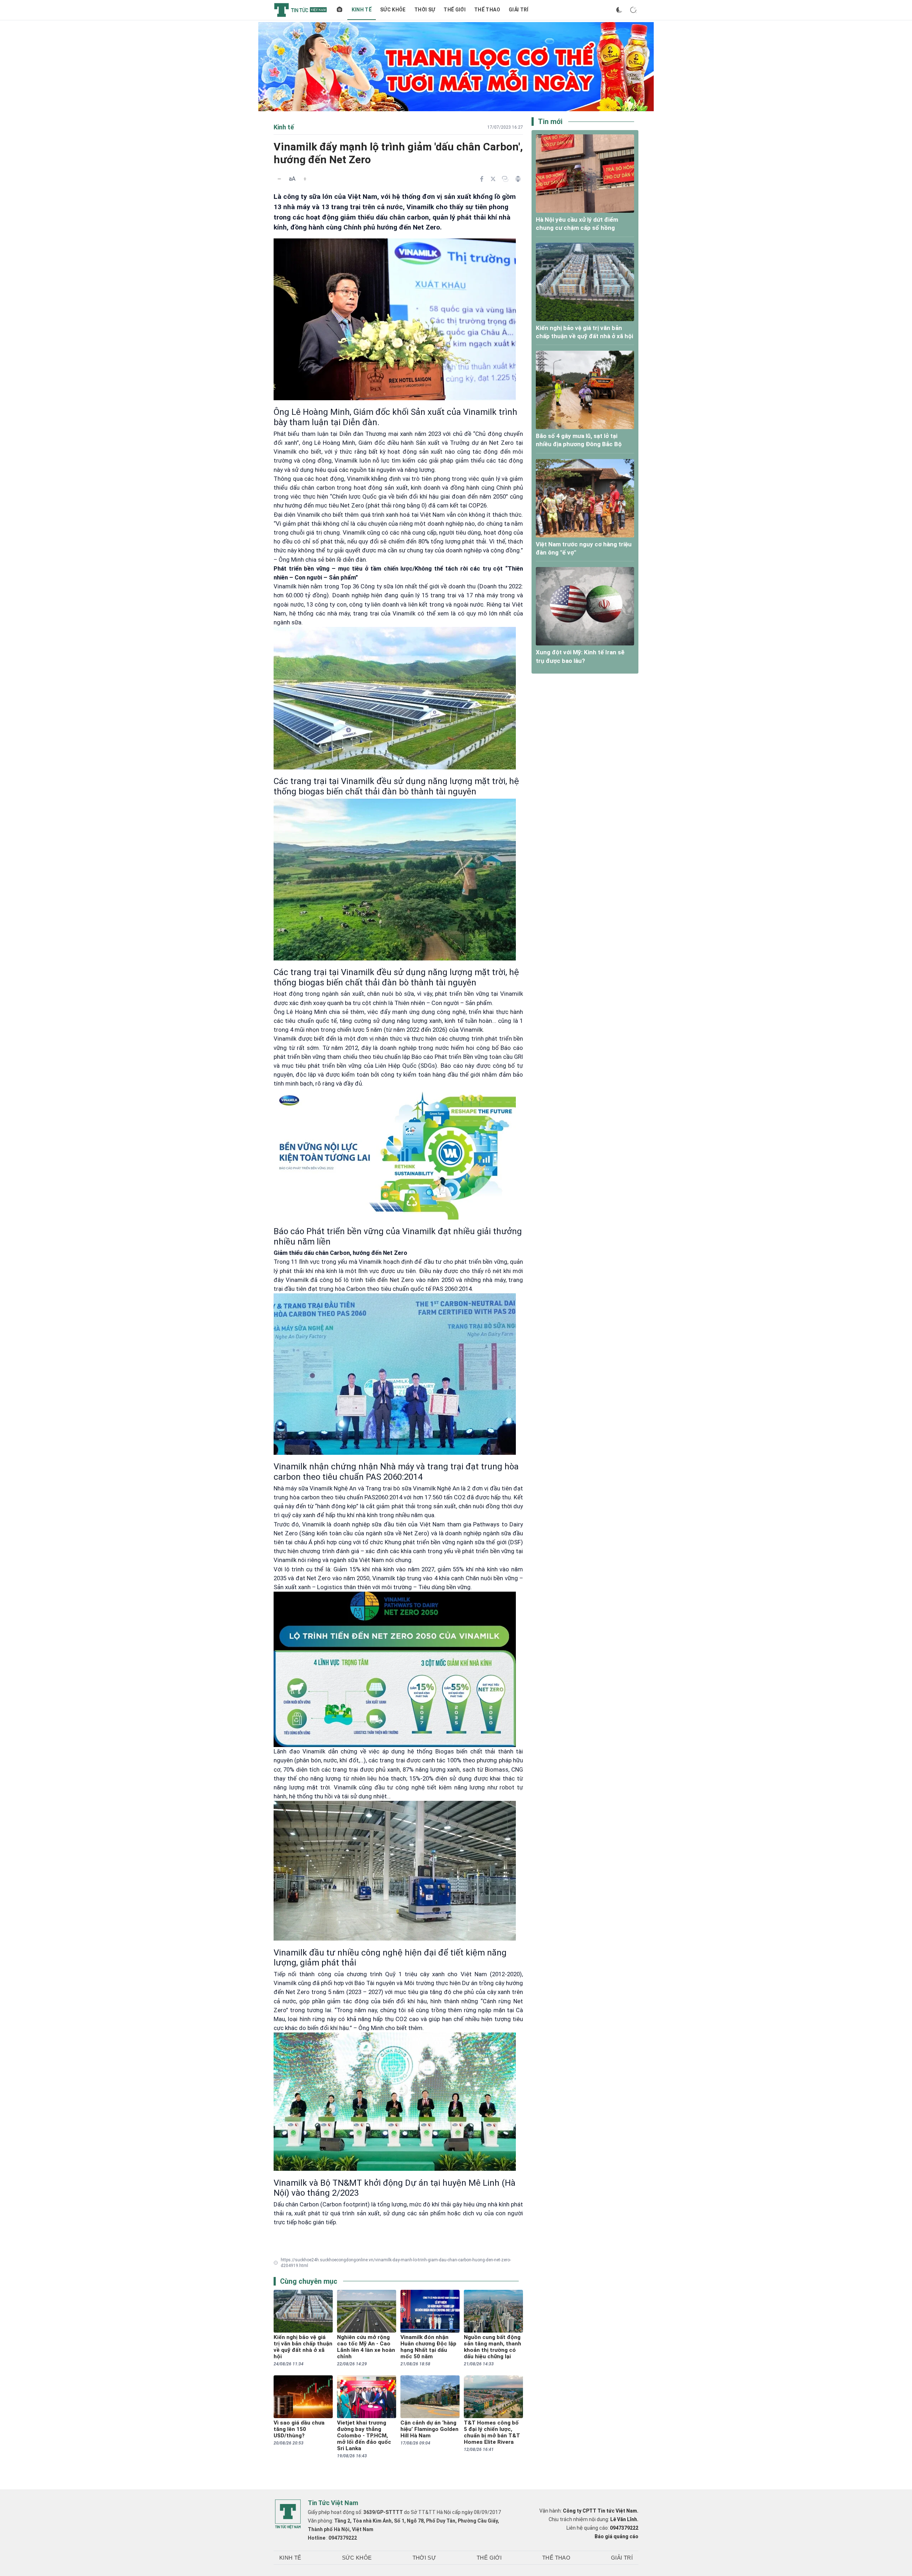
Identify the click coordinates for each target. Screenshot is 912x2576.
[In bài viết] (518, 179)
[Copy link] (505, 179)
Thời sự (425, 10)
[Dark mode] (619, 10)
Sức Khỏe (393, 10)
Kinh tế (362, 10)
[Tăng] (305, 179)
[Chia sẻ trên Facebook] (482, 179)
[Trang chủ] (340, 10)
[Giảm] (279, 179)
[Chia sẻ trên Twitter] (493, 179)
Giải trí (519, 10)
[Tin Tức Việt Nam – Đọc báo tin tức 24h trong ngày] (300, 10)
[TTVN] (288, 2514)
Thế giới (455, 10)
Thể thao (487, 10)
